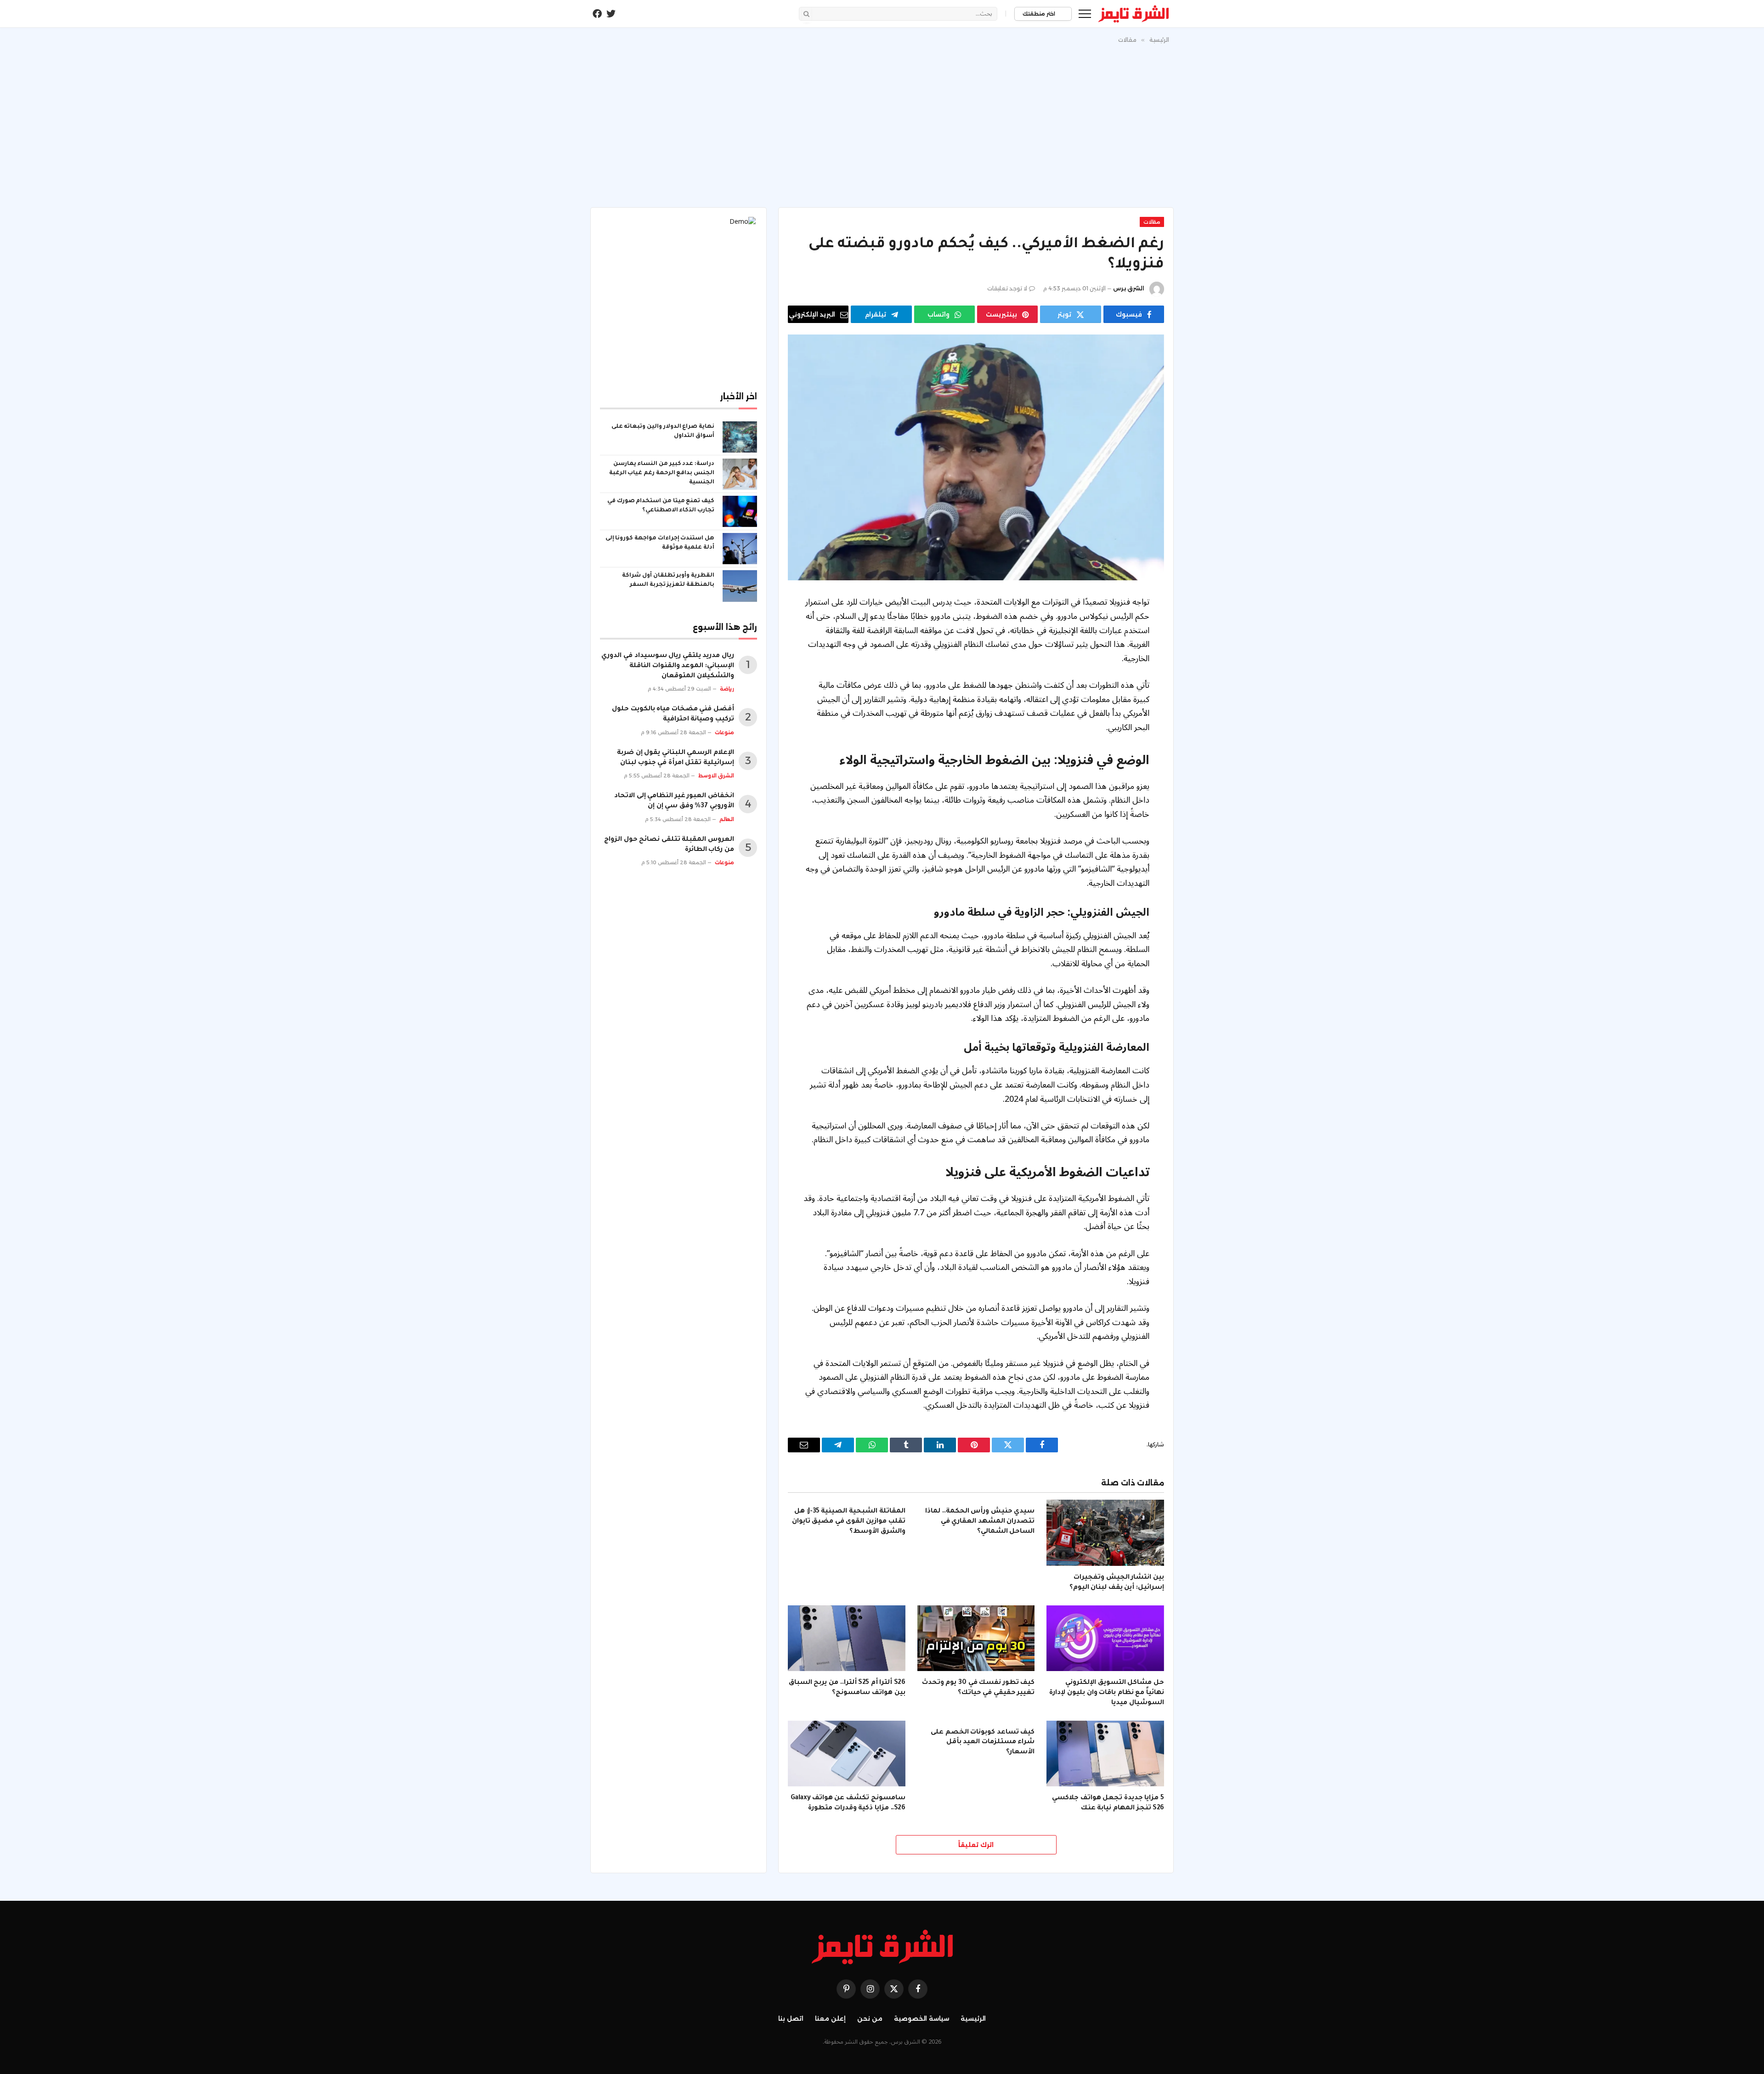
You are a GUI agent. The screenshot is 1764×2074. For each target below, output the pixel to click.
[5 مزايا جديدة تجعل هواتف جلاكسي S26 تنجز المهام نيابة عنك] (1105, 1754)
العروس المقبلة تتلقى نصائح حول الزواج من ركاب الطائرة (669, 845)
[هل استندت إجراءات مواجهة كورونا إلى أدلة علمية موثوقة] (740, 549)
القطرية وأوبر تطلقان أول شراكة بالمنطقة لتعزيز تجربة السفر (668, 580)
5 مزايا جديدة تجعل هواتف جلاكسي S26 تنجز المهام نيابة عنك (1108, 1803)
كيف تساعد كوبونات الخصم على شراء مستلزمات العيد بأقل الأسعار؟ (983, 1743)
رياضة (727, 689)
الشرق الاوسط (716, 776)
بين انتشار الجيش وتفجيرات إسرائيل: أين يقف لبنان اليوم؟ (1117, 1583)
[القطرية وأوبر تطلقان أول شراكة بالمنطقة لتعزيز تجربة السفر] (740, 586)
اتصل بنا (791, 2018)
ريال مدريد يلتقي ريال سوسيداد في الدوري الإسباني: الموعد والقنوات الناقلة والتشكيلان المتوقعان (668, 666)
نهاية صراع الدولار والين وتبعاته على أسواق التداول (663, 431)
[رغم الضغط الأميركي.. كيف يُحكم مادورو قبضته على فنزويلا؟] (976, 457)
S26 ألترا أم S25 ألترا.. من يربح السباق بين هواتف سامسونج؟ (847, 1688)
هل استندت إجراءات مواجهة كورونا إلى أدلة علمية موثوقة (660, 543)
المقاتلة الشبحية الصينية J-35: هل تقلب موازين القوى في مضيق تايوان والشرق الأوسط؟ (849, 1522)
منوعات (724, 732)
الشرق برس (1129, 288)
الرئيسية (973, 2018)
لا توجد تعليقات (1007, 288)
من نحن (870, 2018)
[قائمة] (1085, 14)
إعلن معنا (830, 2018)
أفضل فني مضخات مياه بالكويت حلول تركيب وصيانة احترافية (673, 714)
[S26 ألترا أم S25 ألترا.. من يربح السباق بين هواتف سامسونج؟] (847, 1638)
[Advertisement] (882, 124)
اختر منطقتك (1040, 14)
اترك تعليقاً (976, 1845)
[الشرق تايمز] (1134, 14)
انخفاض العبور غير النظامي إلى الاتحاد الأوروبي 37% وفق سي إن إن (674, 801)
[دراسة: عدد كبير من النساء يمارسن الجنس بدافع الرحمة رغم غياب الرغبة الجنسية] (740, 474)
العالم (727, 819)
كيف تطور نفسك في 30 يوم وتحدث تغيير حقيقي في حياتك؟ (978, 1688)
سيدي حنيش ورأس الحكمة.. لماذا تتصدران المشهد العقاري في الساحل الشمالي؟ (980, 1522)
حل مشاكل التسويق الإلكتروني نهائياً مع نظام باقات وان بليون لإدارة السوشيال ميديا (1107, 1693)
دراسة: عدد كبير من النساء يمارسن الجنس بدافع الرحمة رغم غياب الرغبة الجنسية (662, 473)
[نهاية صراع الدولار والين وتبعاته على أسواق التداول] (740, 437)
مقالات (1152, 222)
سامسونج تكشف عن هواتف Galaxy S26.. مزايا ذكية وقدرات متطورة (848, 1803)
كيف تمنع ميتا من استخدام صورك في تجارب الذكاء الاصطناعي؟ (661, 506)
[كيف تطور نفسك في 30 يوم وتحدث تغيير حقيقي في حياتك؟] (976, 1638)
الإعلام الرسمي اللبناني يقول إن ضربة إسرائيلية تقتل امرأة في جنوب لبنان (676, 758)
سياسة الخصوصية (922, 2018)
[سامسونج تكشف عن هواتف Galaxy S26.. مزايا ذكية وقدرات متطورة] (847, 1754)
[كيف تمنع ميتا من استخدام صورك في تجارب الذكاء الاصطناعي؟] (740, 511)
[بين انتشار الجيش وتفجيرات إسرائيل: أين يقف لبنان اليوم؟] (1105, 1533)
